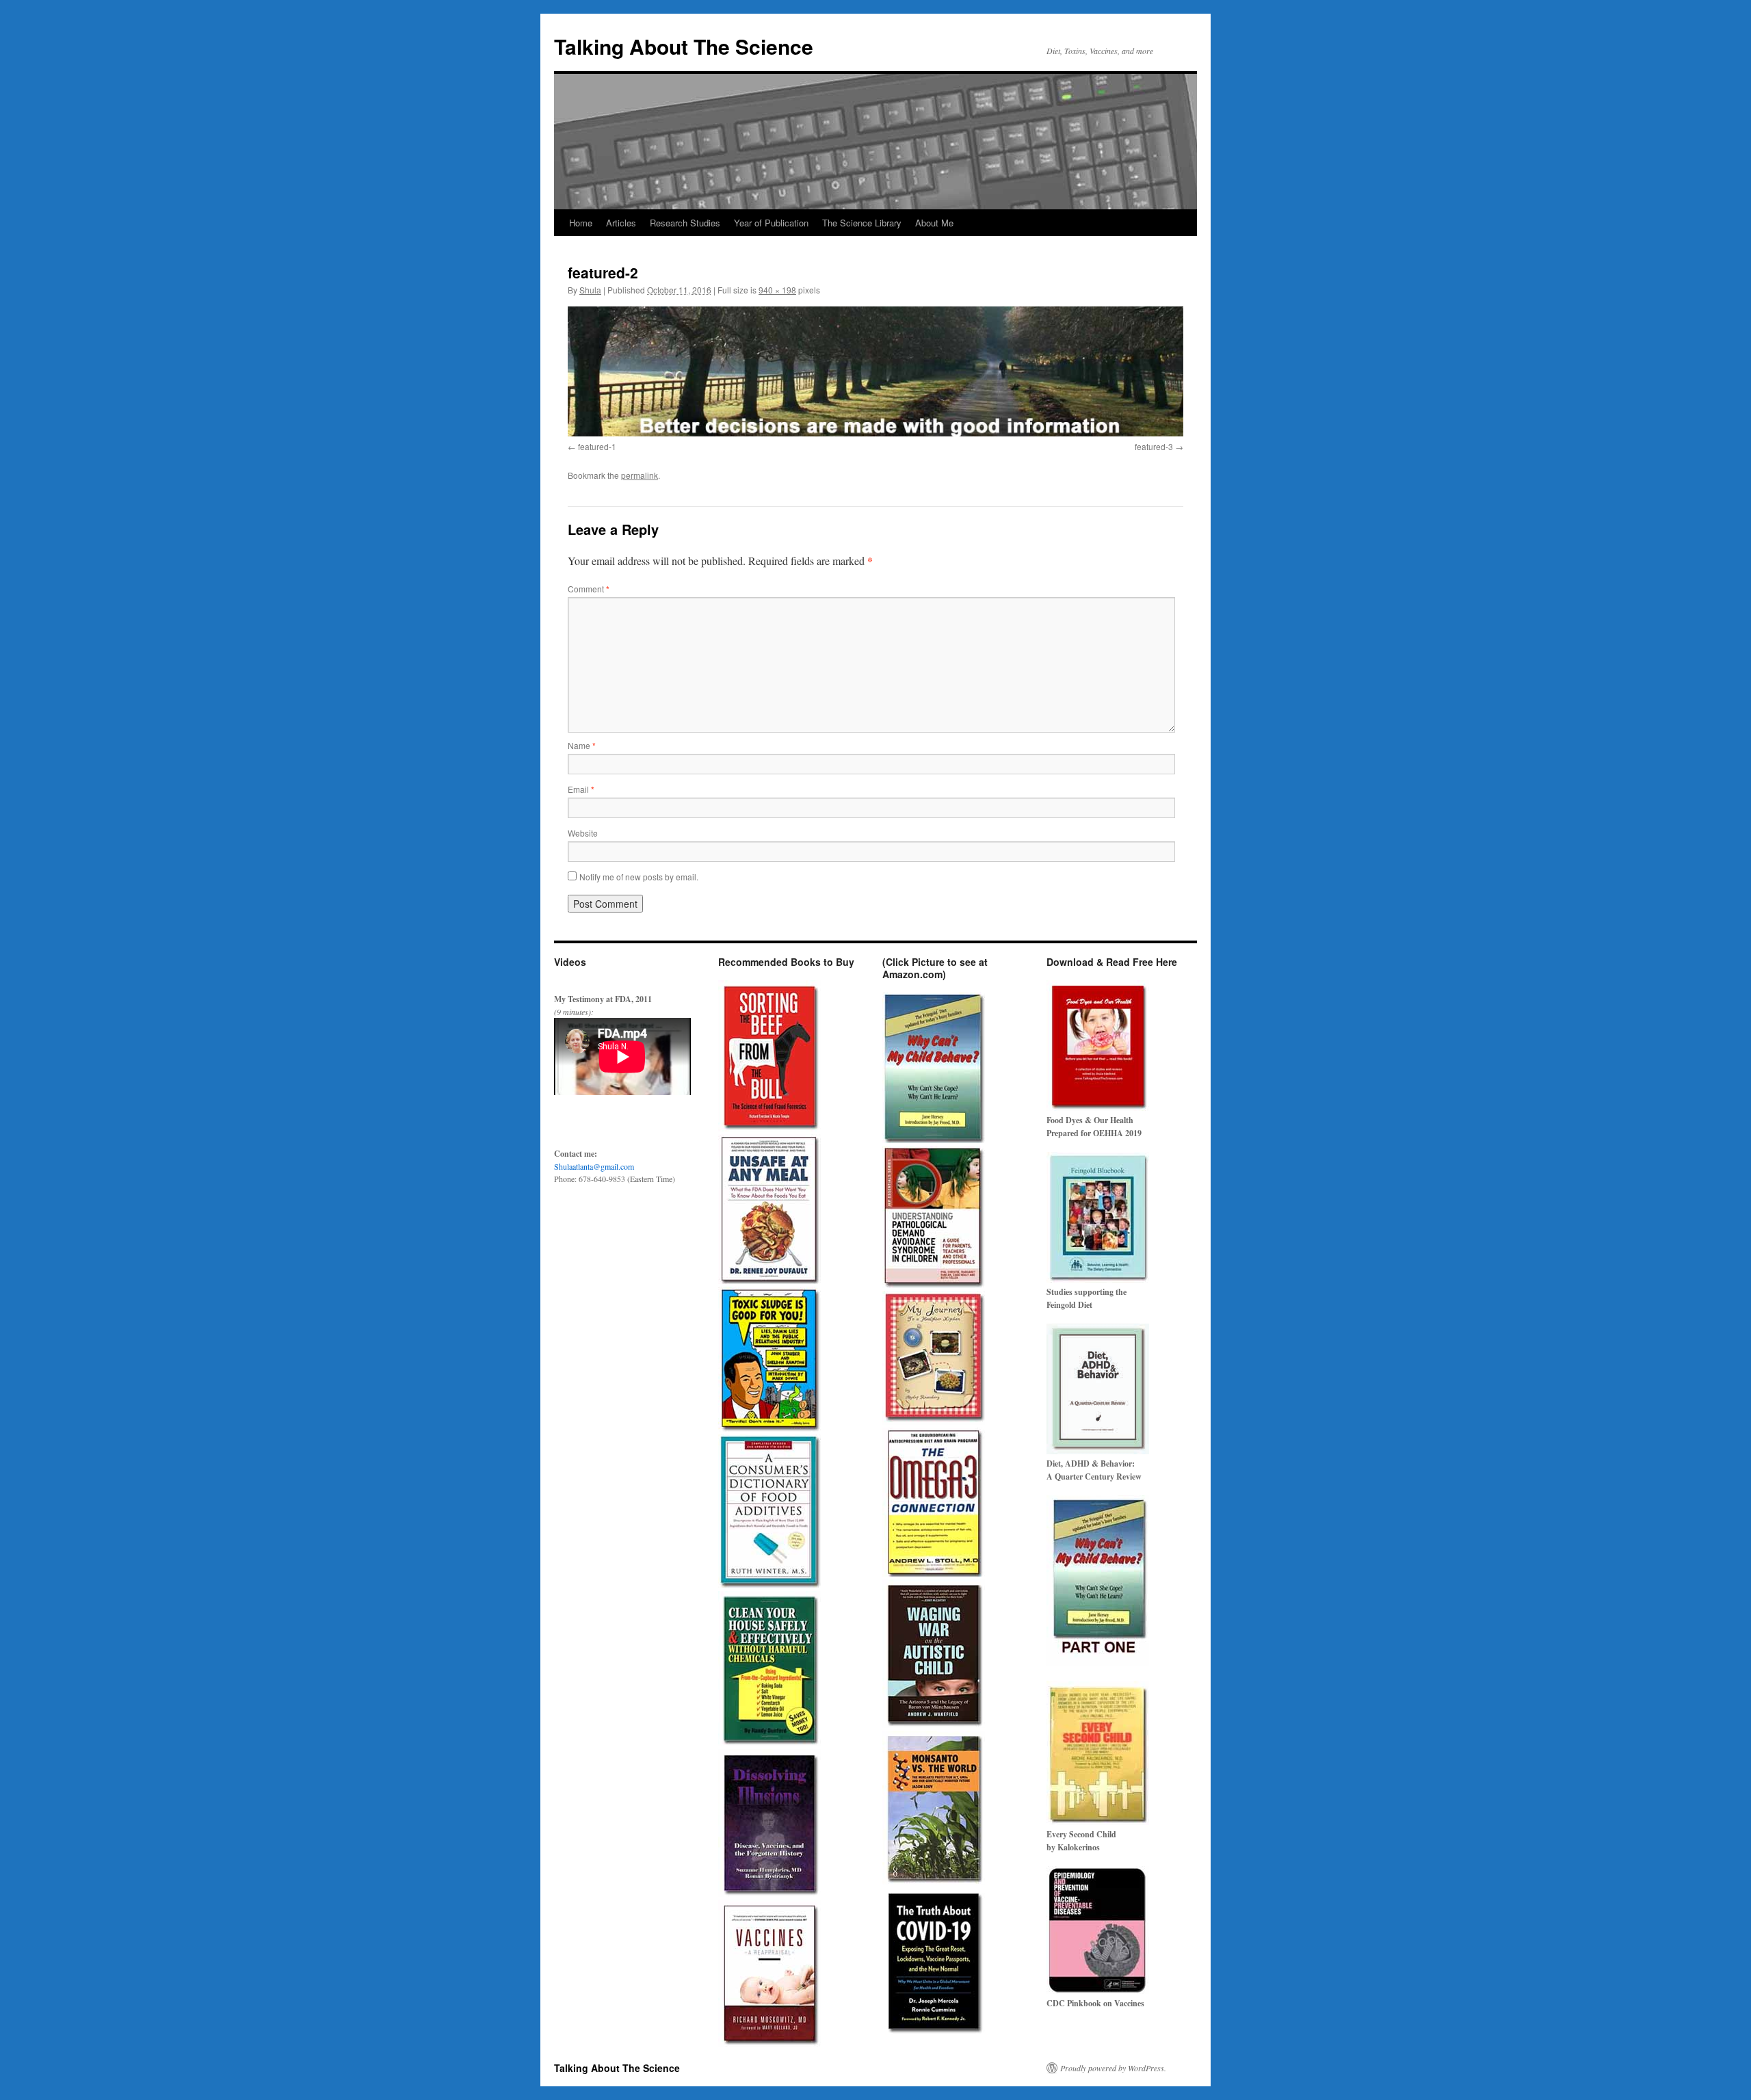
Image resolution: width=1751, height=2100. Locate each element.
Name (582, 745)
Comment (589, 589)
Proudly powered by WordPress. (1113, 2068)
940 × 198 (777, 290)
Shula (590, 290)
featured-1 (597, 446)
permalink (640, 475)
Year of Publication (771, 223)
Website (583, 833)
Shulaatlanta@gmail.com (594, 1166)
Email (581, 789)
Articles (621, 223)
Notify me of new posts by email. (639, 877)
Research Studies (685, 223)
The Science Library (862, 223)
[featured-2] (875, 371)
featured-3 (1154, 446)
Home (581, 223)
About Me (934, 223)
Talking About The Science (684, 46)
